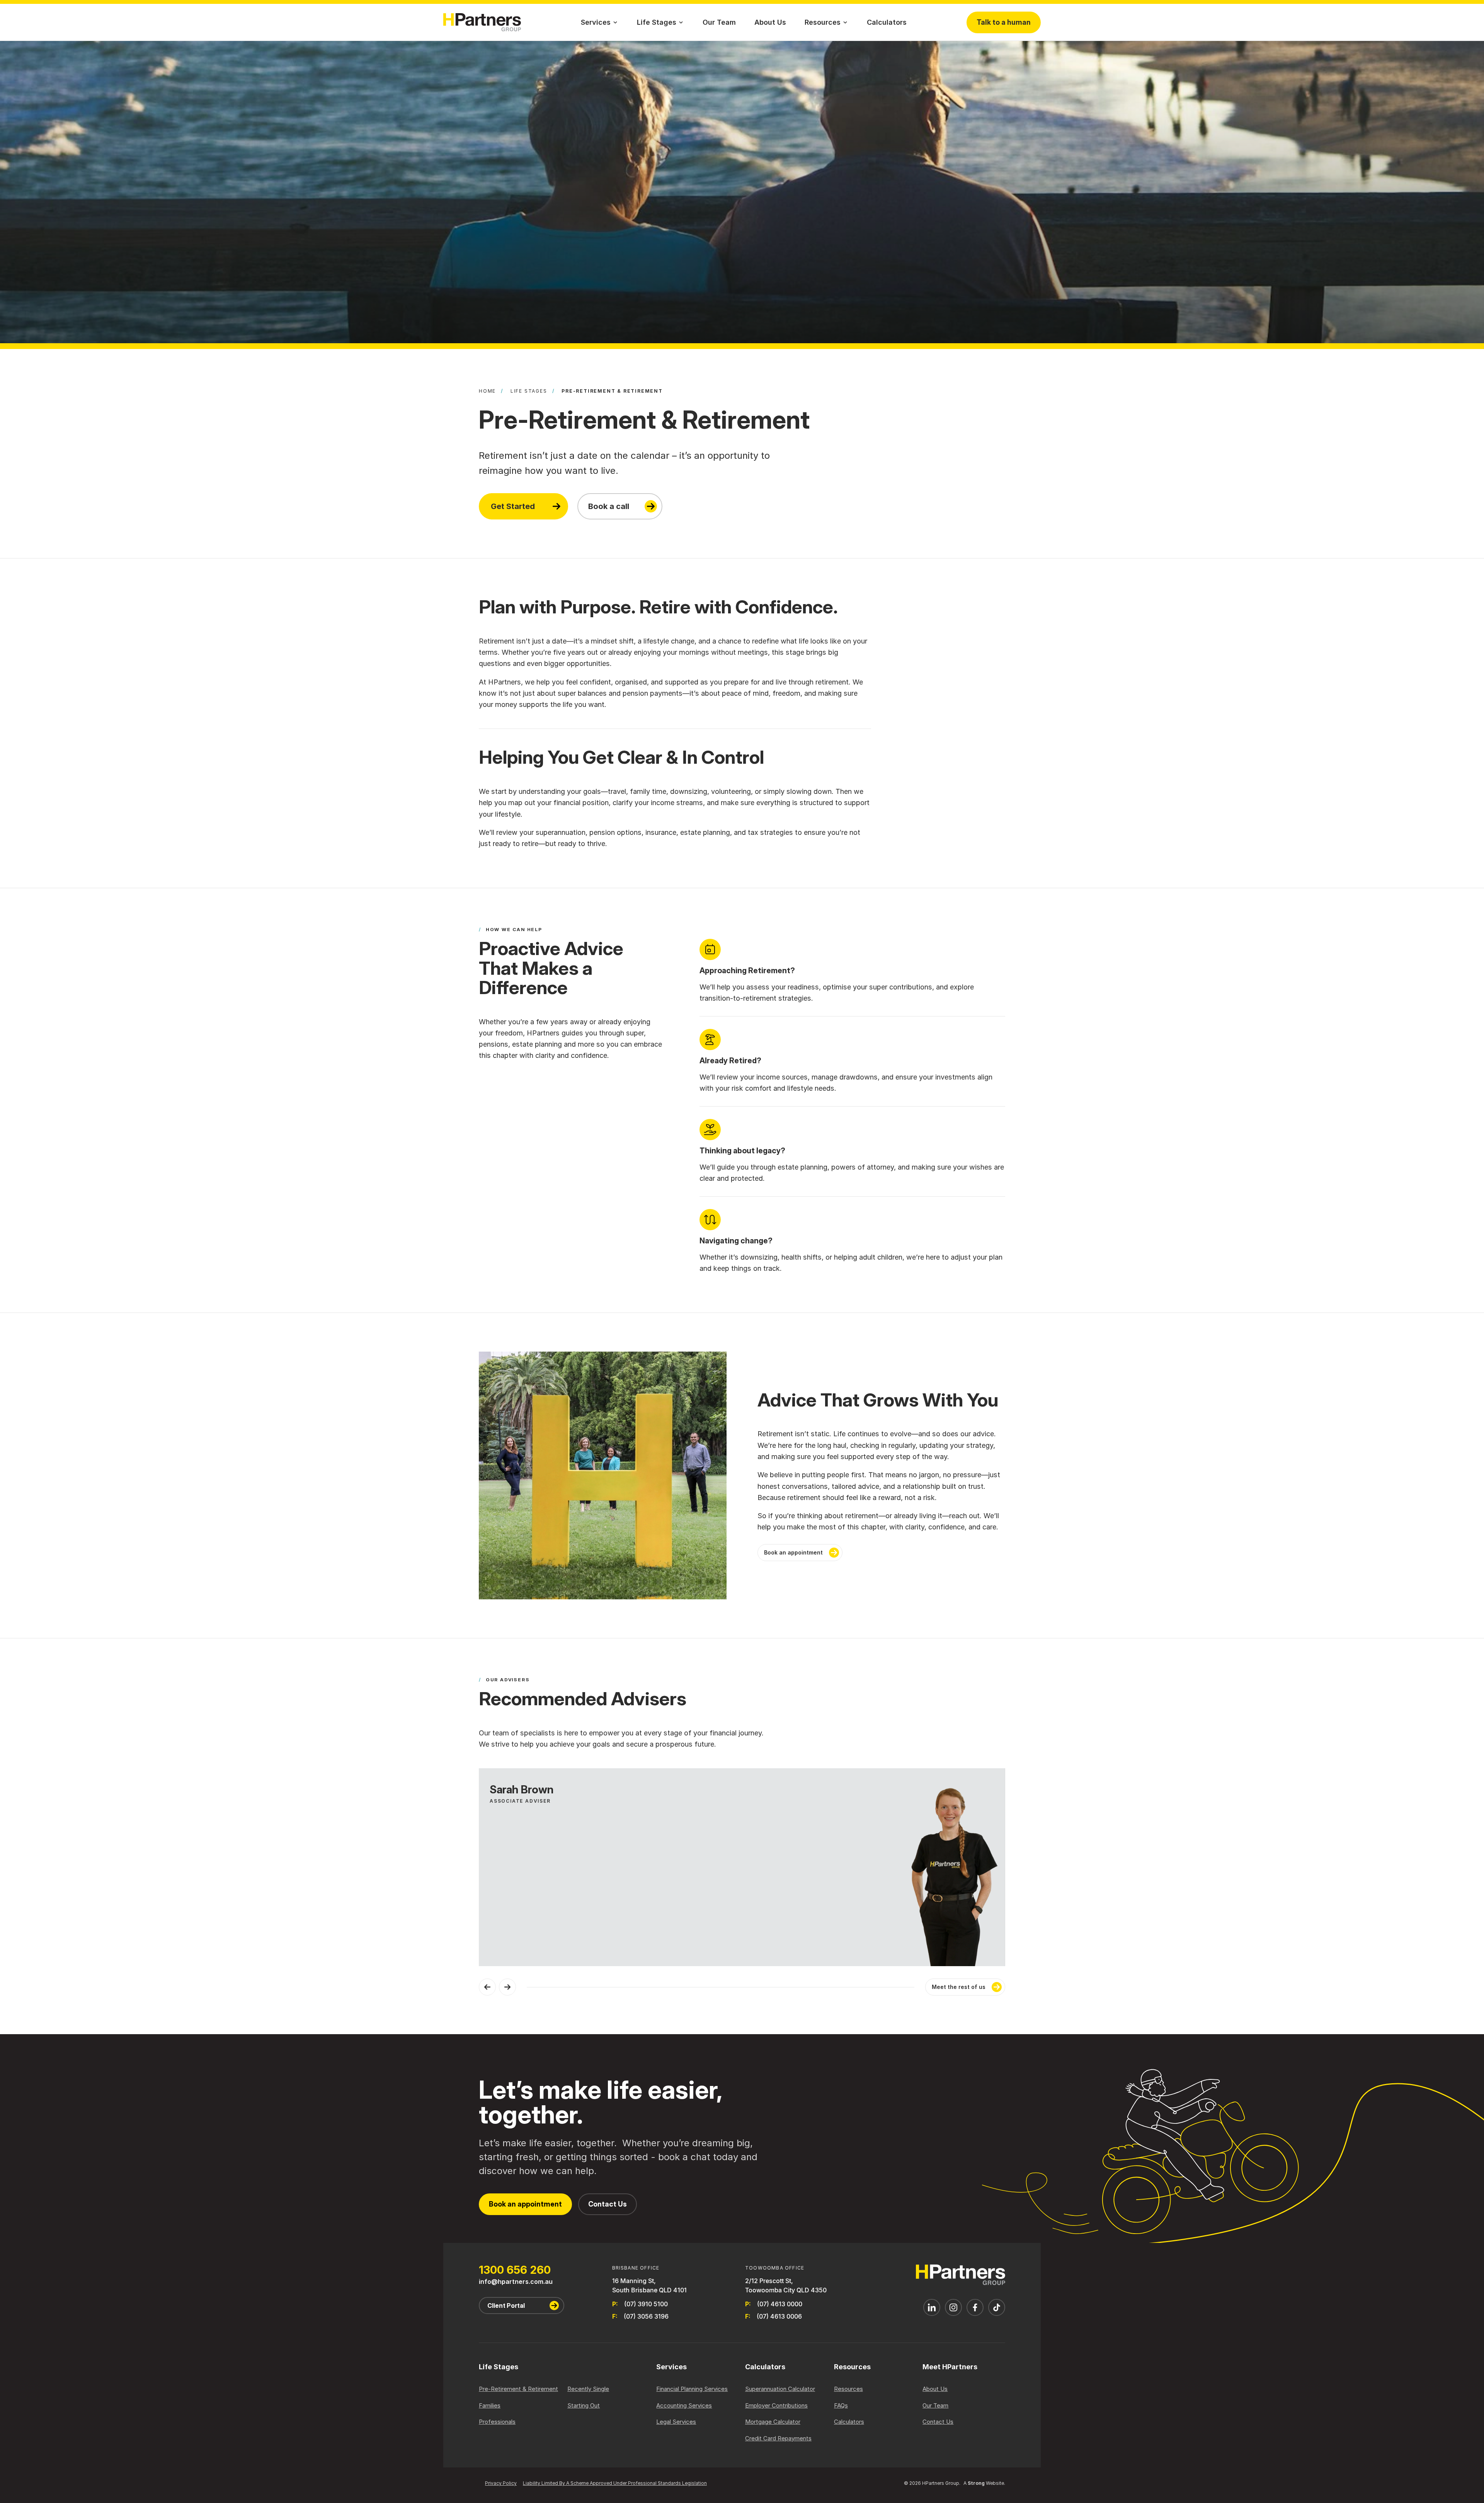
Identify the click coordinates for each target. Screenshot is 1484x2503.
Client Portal (506, 2305)
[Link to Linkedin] (932, 2307)
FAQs (841, 2405)
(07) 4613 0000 (780, 2304)
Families (490, 2405)
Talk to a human (1004, 22)
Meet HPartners (950, 2367)
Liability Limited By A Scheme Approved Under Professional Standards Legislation (615, 2483)
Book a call (609, 506)
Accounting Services (684, 2405)
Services (596, 22)
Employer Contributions (776, 2405)
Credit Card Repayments (778, 2438)
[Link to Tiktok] (997, 2307)
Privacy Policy (501, 2483)
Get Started (513, 506)
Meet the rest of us (959, 1987)
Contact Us (608, 2204)
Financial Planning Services (692, 2389)
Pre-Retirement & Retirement (518, 2389)
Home (487, 391)
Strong (976, 2483)
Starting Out (584, 2405)
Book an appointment (793, 1552)
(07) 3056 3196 (646, 2316)
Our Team (719, 22)
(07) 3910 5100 (646, 2304)
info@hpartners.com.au (516, 2282)
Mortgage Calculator (773, 2422)
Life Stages (657, 22)
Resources (823, 22)
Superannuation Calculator (780, 2389)
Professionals (497, 2422)
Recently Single (588, 2389)
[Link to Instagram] (953, 2307)
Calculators (887, 22)
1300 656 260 (515, 2270)
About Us (770, 22)
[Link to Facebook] (975, 2307)
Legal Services (676, 2422)
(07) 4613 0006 (779, 2316)
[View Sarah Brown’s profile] (742, 1867)
